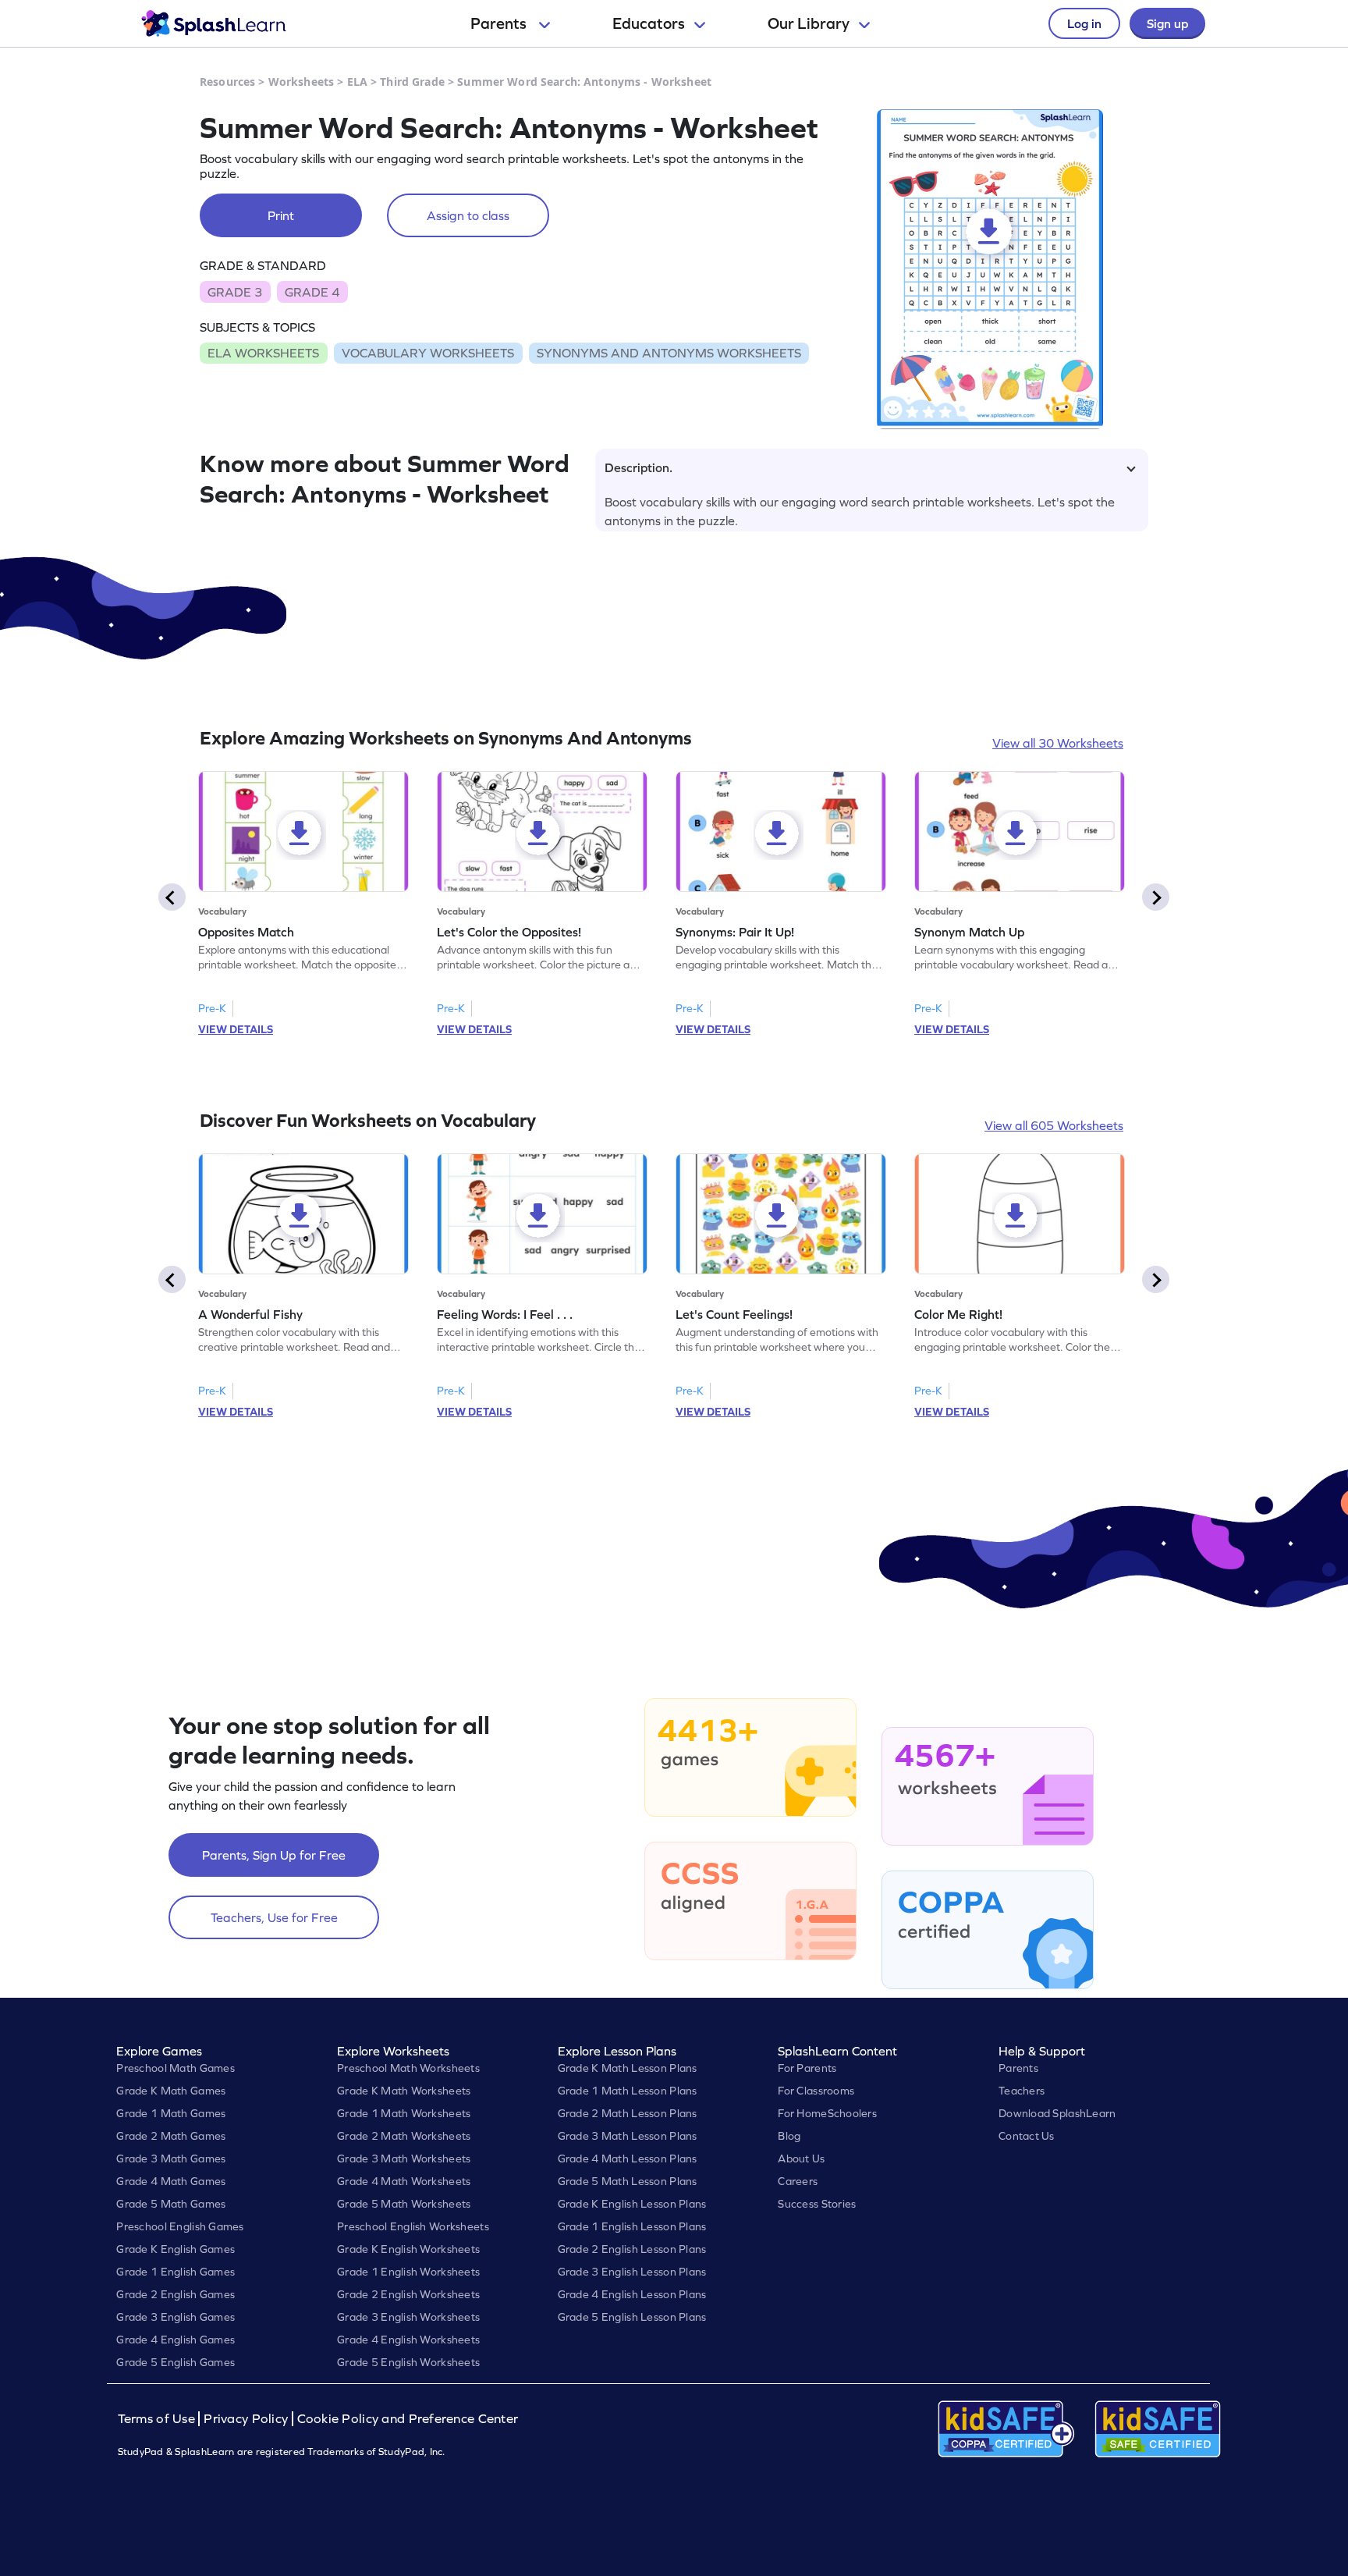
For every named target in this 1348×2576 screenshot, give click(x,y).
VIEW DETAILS (236, 1029)
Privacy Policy (246, 2419)
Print (281, 215)
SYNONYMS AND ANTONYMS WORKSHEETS (669, 353)
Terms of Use (158, 2419)
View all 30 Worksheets (1058, 743)
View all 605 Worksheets (1054, 1125)
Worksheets (301, 82)
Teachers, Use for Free (274, 1917)
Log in (1084, 23)
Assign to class (468, 215)
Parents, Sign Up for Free (274, 1855)
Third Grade (412, 82)
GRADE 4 (312, 292)
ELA (357, 82)
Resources (227, 82)
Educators (649, 23)
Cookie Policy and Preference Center (408, 2419)
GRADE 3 (235, 292)
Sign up (1167, 23)
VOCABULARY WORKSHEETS (428, 353)
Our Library (809, 23)
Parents (500, 23)
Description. (639, 467)
